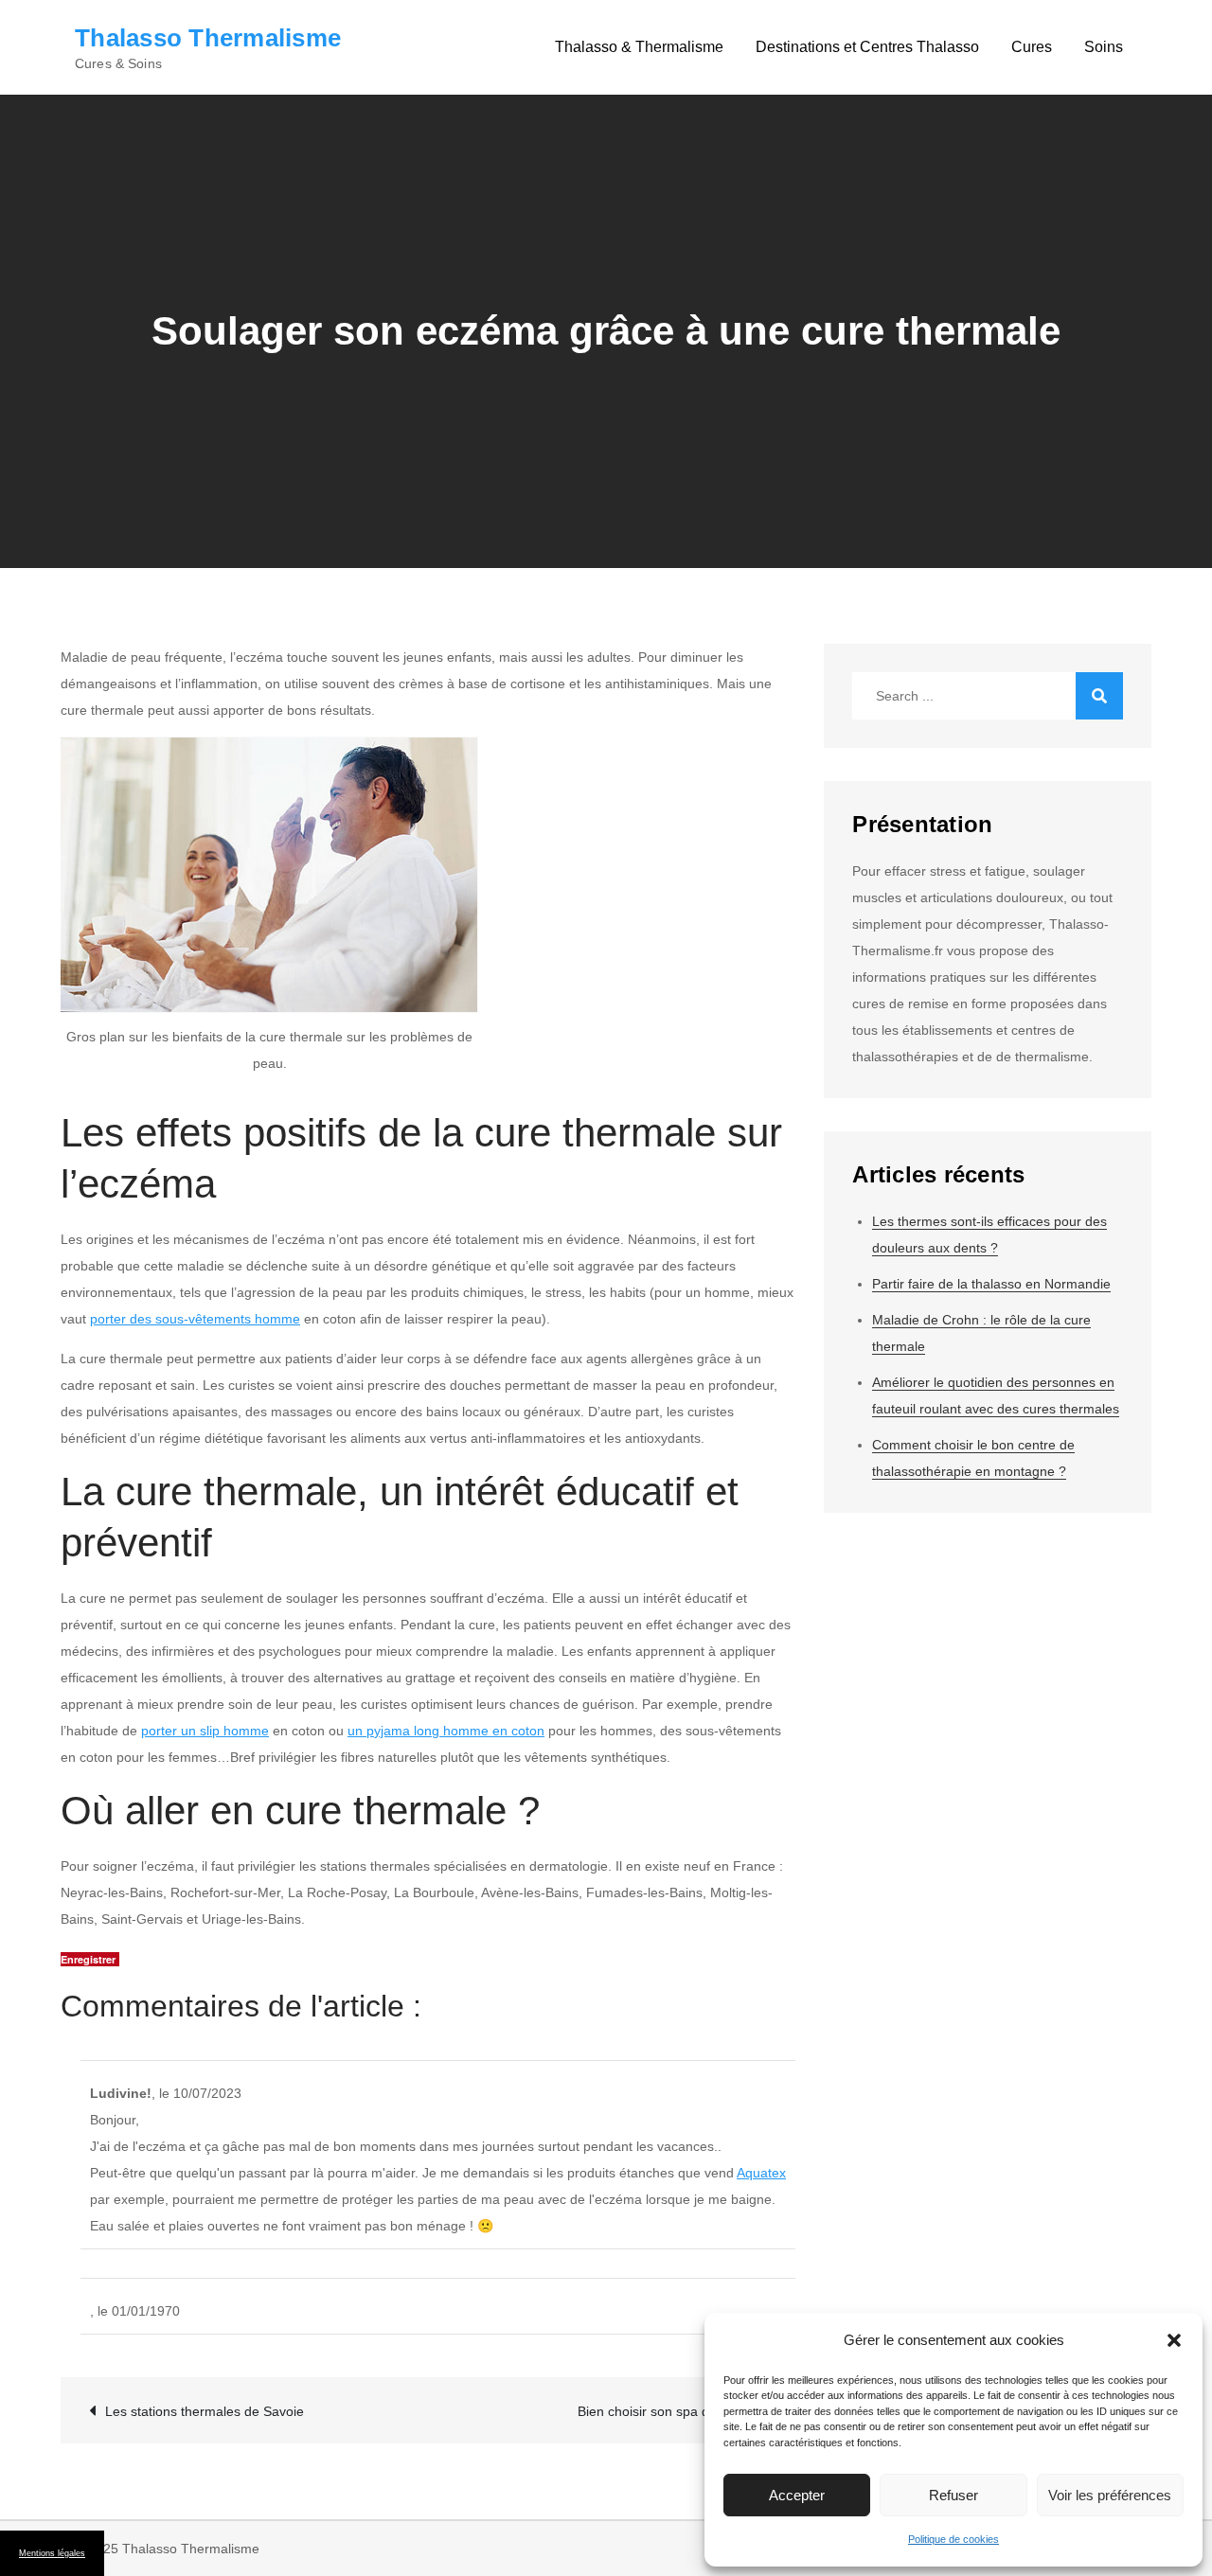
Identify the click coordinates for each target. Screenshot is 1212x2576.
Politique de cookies (954, 2539)
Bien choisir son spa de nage (664, 2411)
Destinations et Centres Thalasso (867, 47)
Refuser (954, 2495)
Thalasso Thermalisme (208, 38)
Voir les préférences (1110, 2495)
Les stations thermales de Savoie (205, 2411)
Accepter (797, 2495)
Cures (1032, 47)
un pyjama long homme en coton (446, 1731)
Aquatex (761, 2173)
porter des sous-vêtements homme (195, 1319)
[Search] (1099, 696)
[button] (1174, 2340)
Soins (1104, 47)
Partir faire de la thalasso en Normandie (991, 1284)
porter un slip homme (205, 1731)
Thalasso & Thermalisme (639, 47)
